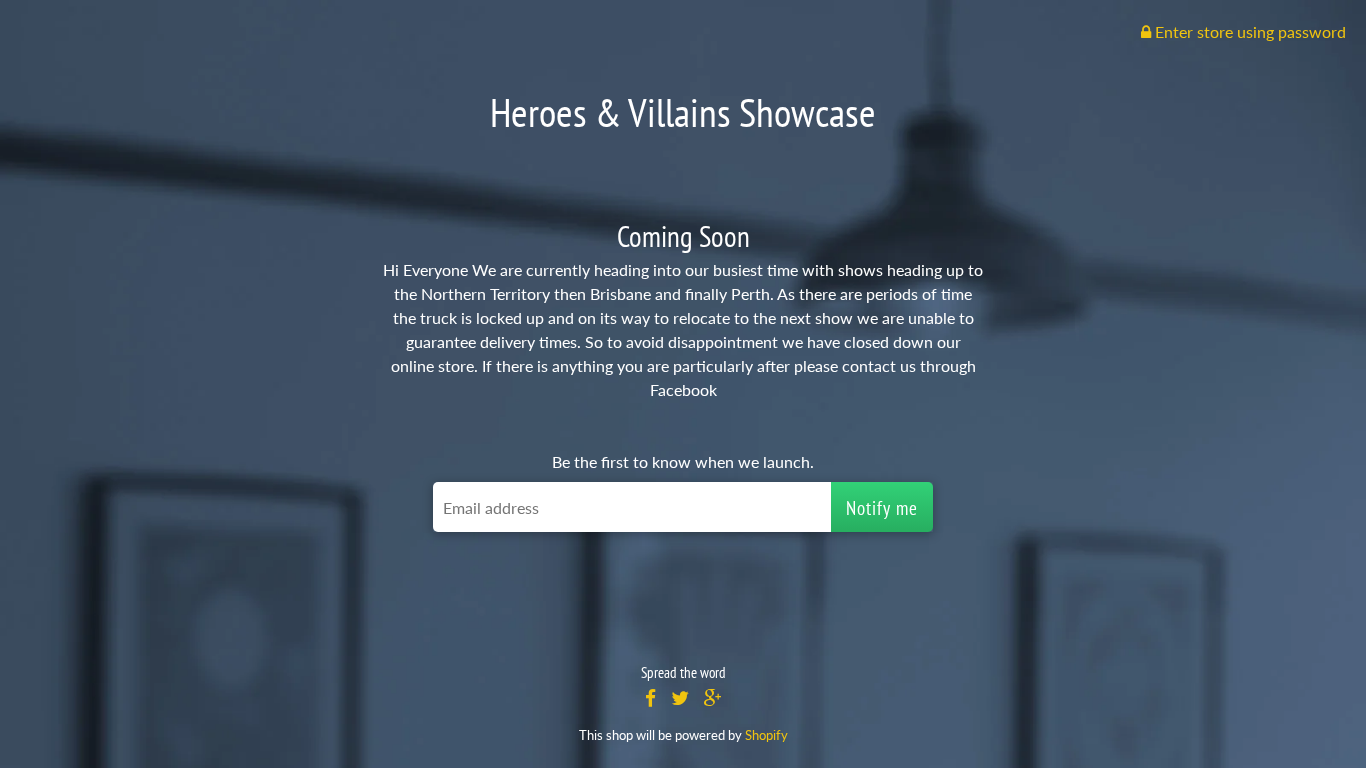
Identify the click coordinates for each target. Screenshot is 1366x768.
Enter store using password (1248, 31)
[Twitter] (680, 698)
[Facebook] (650, 698)
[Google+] (713, 698)
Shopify (766, 735)
